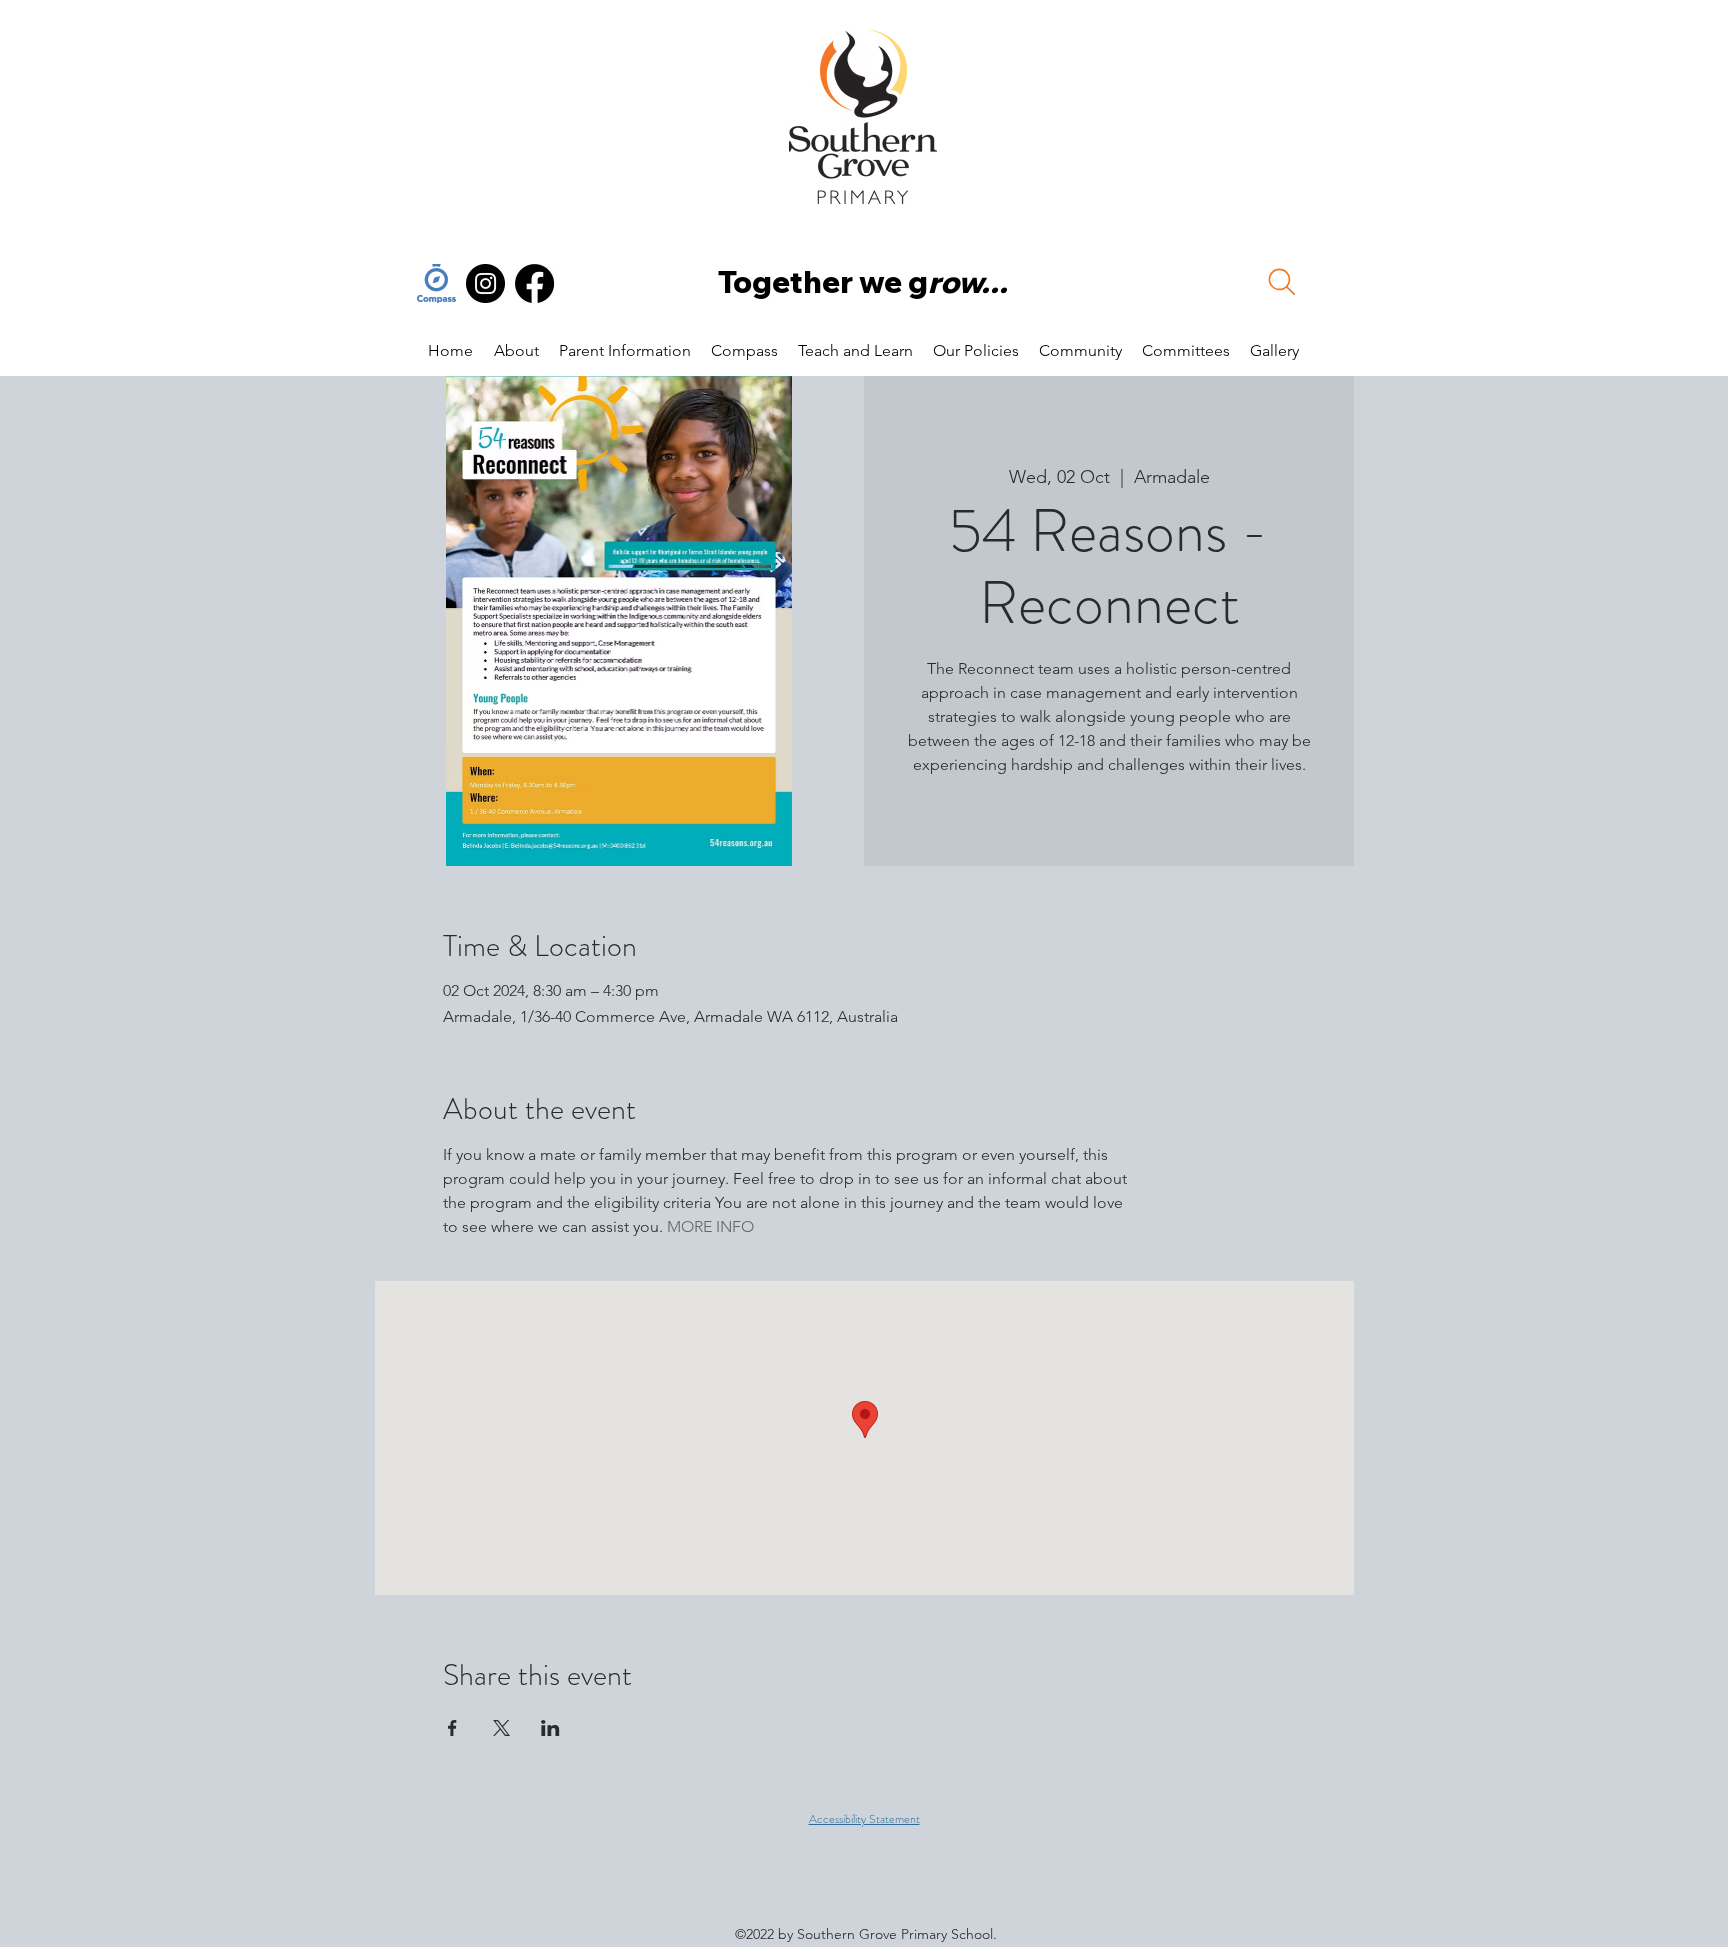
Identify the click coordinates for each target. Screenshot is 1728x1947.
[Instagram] (485, 283)
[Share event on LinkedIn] (550, 1728)
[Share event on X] (501, 1728)
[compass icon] (436, 283)
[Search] (1282, 282)
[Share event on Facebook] (452, 1728)
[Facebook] (534, 283)
